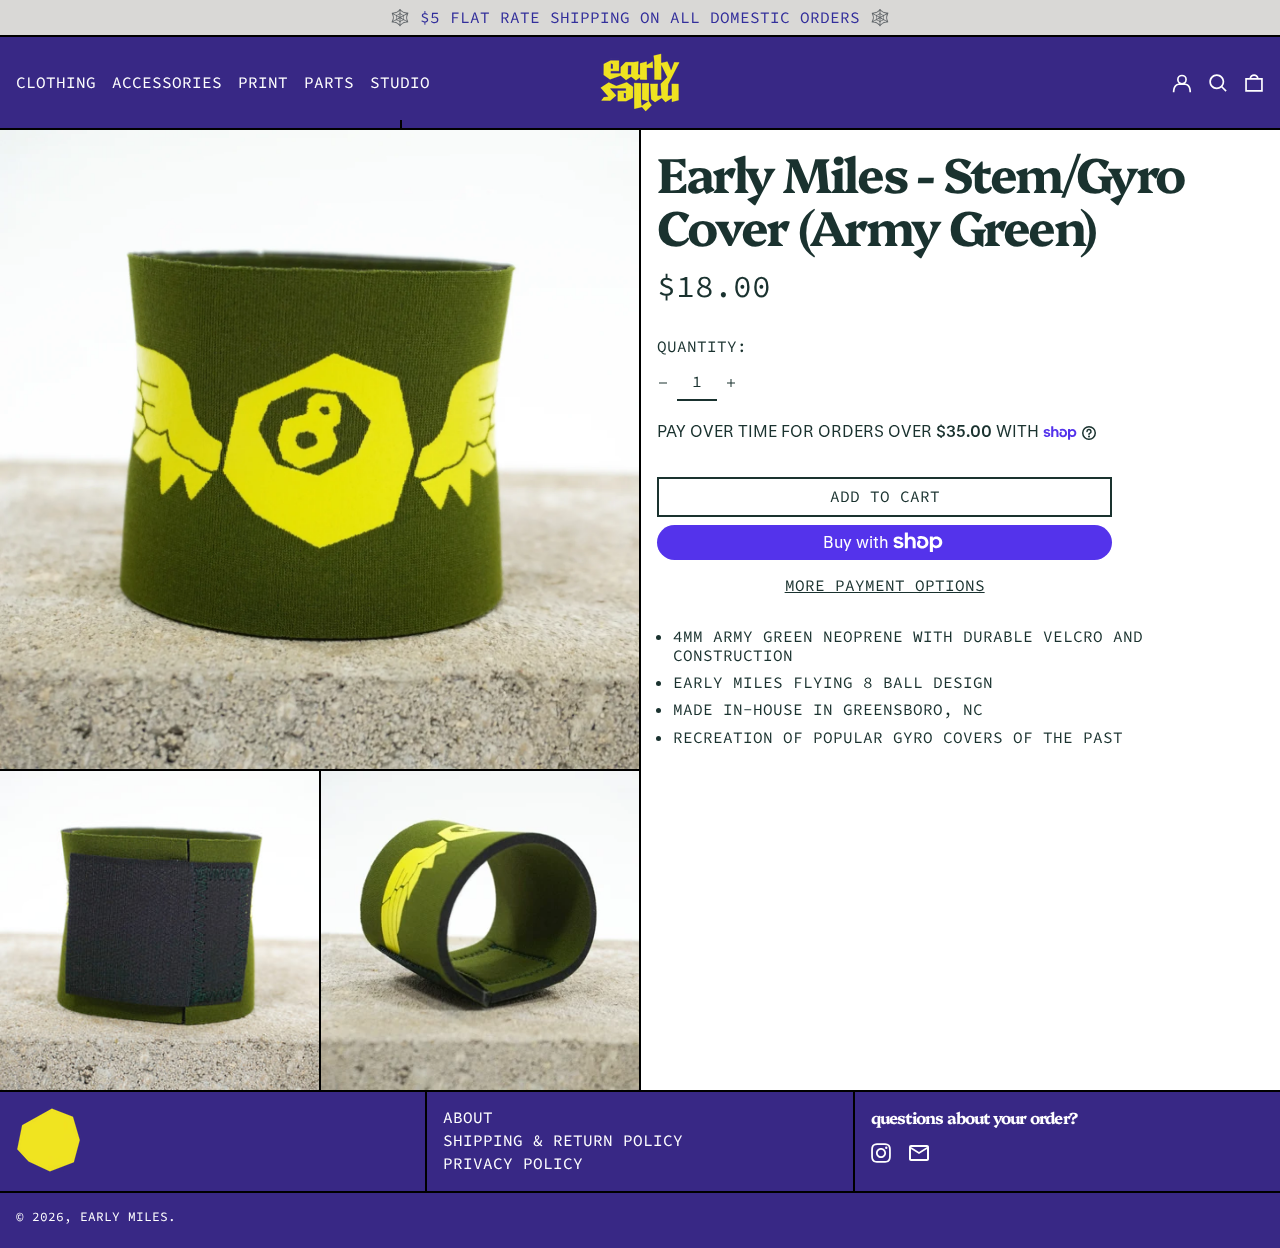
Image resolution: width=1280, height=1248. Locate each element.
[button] (1254, 82)
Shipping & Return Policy (563, 1140)
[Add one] (731, 383)
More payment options (885, 585)
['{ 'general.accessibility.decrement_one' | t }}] (663, 383)
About (468, 1117)
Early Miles (124, 1216)
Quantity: (702, 346)
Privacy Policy (513, 1163)
